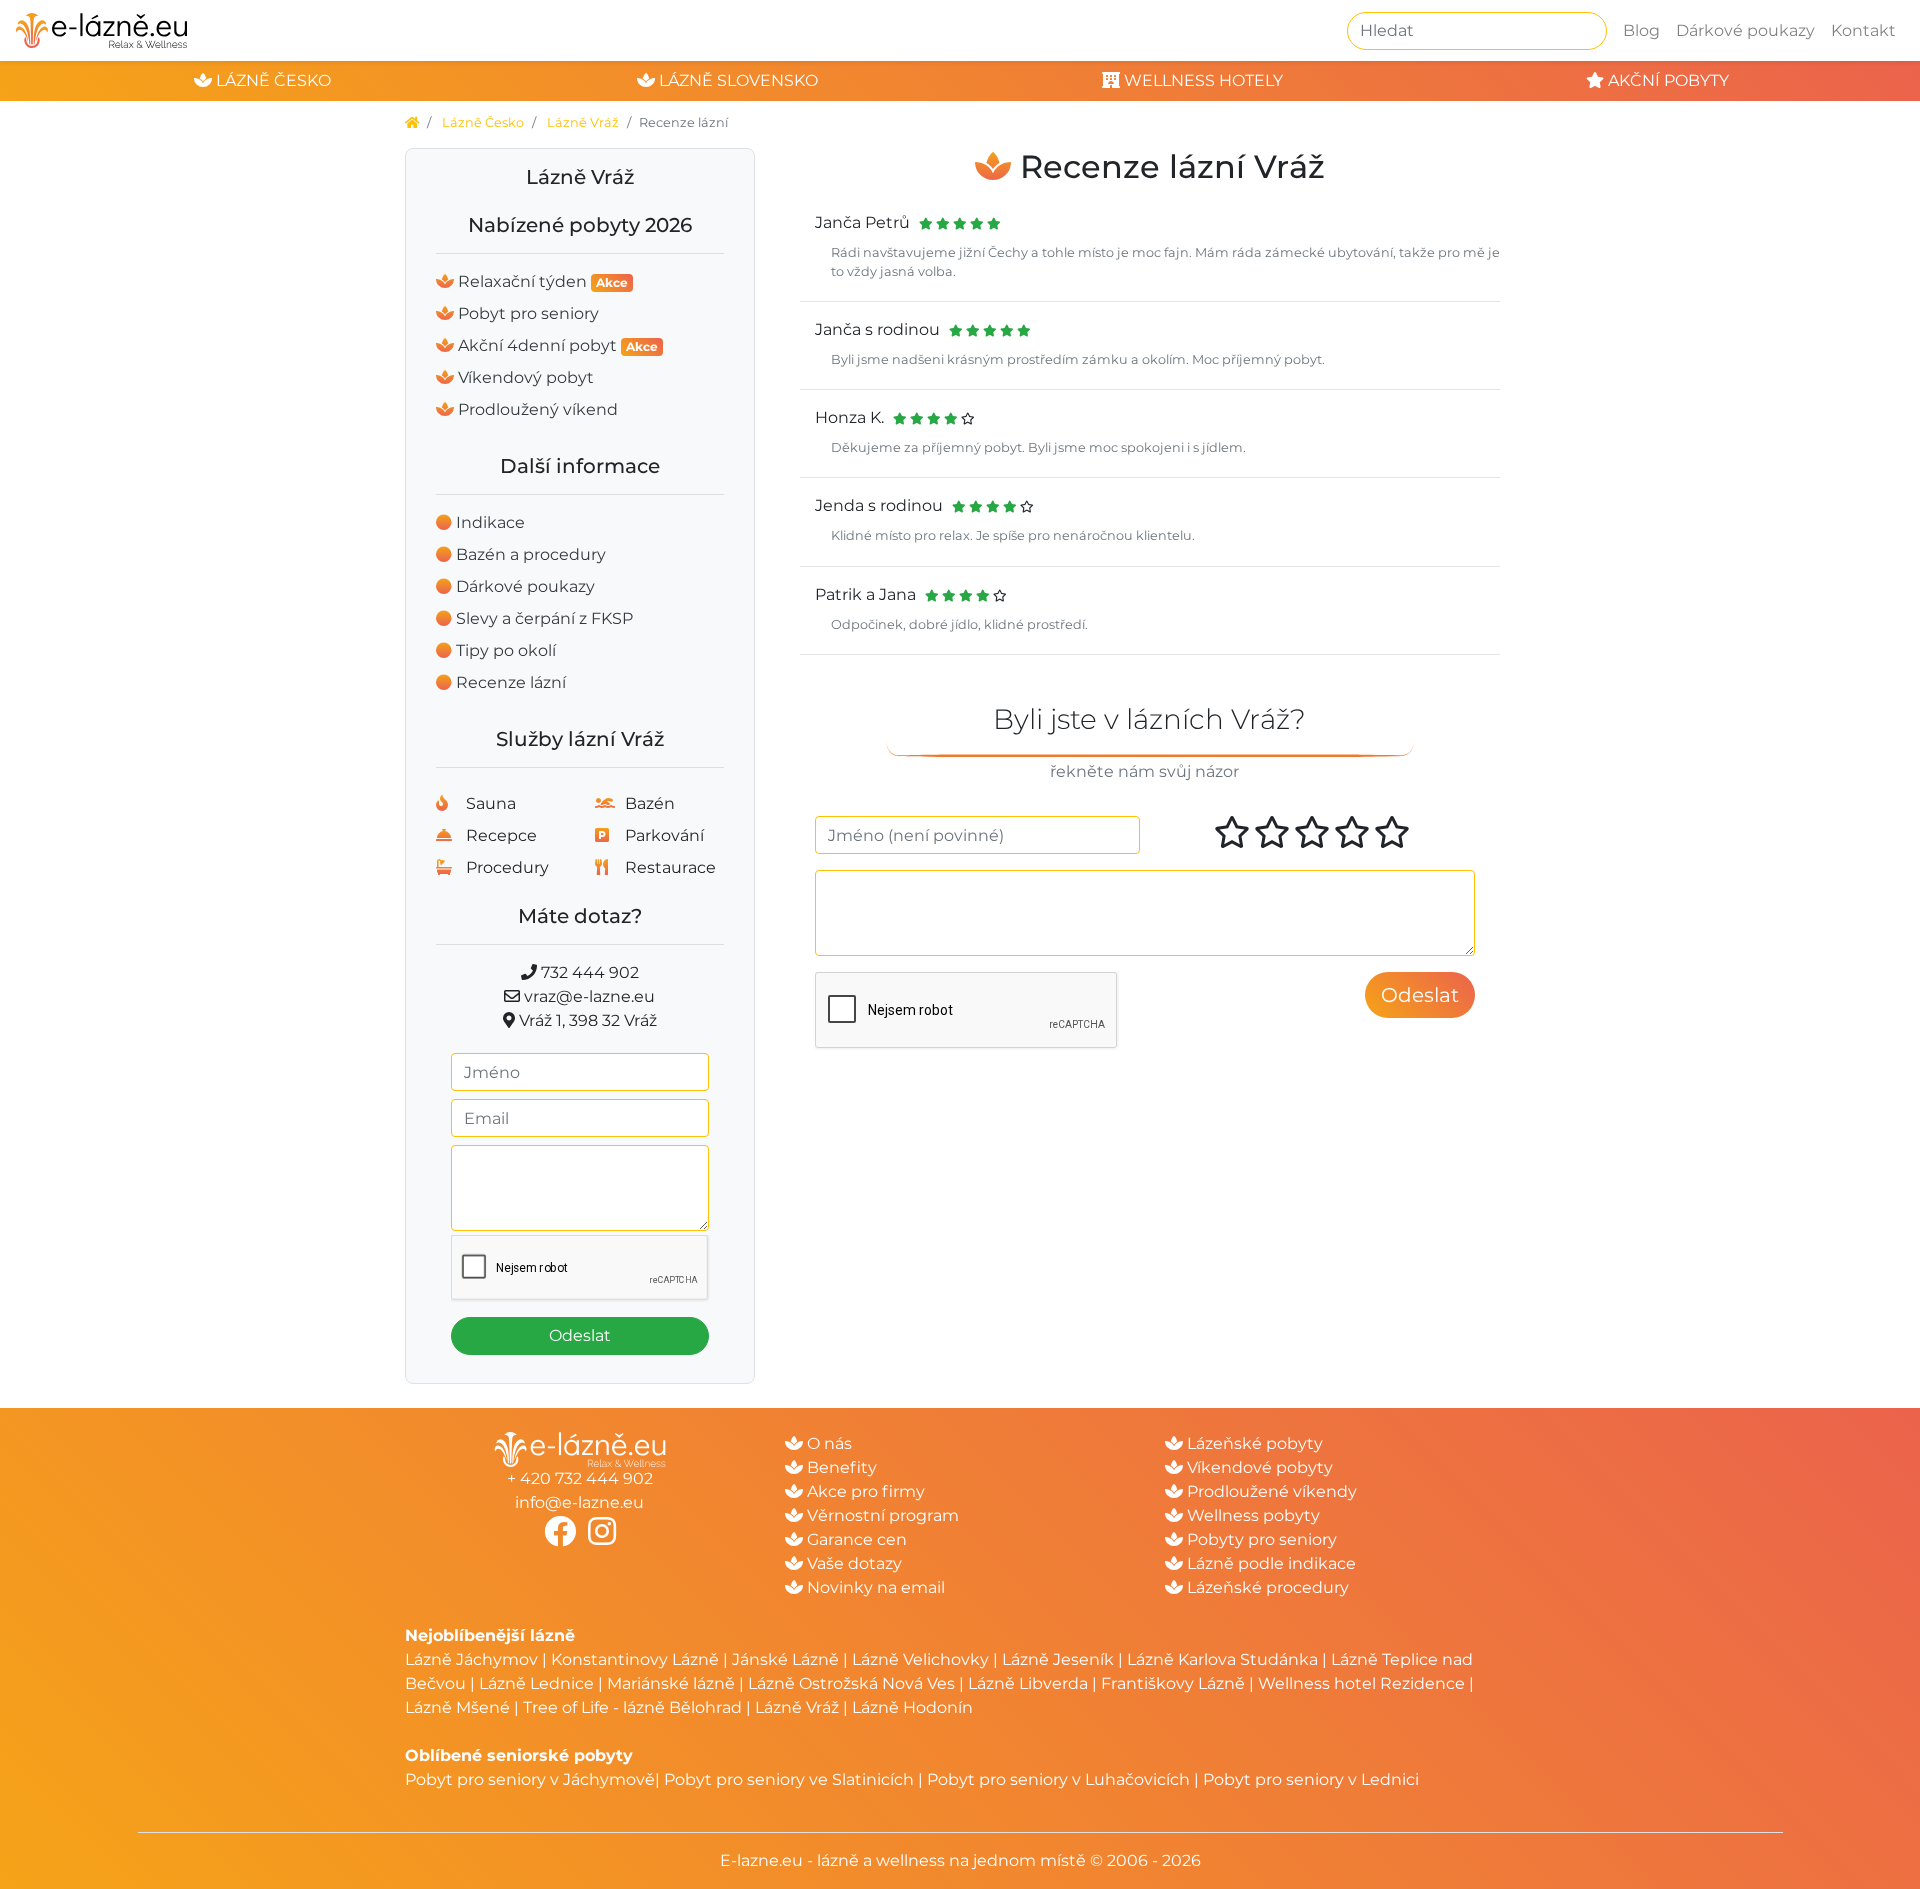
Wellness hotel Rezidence (1361, 1683)
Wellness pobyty (1251, 1515)
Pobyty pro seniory (1260, 1539)
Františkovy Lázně (1173, 1683)
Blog (1641, 30)
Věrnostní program (881, 1515)
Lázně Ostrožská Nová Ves (851, 1683)
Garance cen (855, 1539)
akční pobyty (1666, 80)
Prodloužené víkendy (1270, 1491)
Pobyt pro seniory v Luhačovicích (1058, 1779)
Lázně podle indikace (1269, 1563)
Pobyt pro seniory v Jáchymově (530, 1779)
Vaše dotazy (852, 1563)
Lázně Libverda (1028, 1683)
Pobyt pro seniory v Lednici (1311, 1779)
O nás (827, 1443)
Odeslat (580, 1335)
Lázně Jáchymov (473, 1659)
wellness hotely (1201, 80)
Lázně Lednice (536, 1683)
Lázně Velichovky (920, 1659)
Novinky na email (874, 1587)
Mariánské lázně (671, 1683)
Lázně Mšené (457, 1707)
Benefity (840, 1467)
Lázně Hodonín (912, 1707)
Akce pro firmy (864, 1491)
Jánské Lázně (787, 1659)
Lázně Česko (483, 122)
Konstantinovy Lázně (635, 1659)
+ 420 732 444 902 (580, 1478)
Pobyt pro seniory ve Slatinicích (789, 1779)
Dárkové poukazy (1745, 30)
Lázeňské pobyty (1253, 1443)
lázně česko (271, 80)
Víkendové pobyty (1258, 1467)
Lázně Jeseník (1058, 1659)
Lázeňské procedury (1266, 1587)
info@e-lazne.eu (579, 1502)
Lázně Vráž (583, 122)
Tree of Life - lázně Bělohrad (632, 1707)
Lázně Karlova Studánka (1222, 1659)
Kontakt (1863, 30)
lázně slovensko (736, 80)
